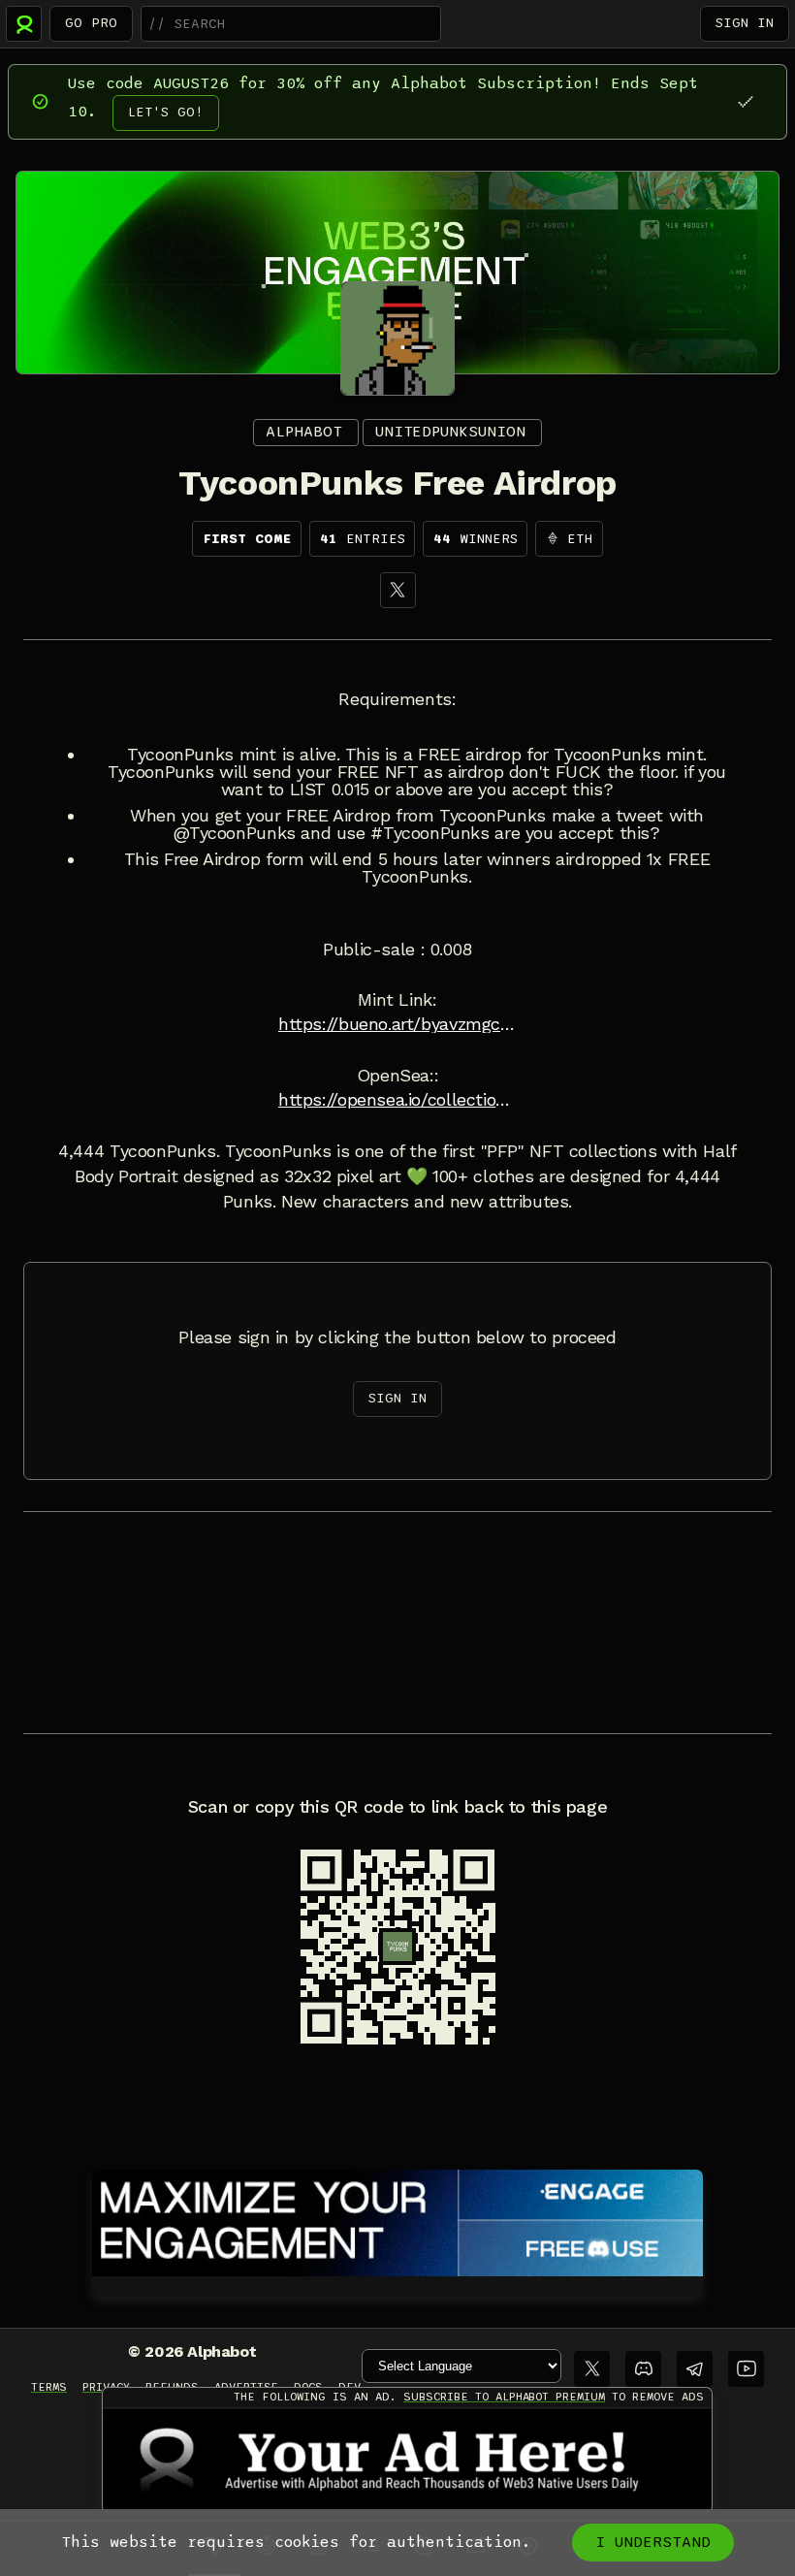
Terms (49, 2387)
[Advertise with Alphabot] (407, 2460)
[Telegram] (695, 2369)
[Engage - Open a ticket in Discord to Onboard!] (397, 2219)
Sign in (745, 23)
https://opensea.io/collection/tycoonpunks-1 (397, 1100)
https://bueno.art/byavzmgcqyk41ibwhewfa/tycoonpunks (397, 1024)
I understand (653, 2542)
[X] (398, 590)
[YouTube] (746, 2369)
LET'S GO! (166, 112)
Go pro (91, 23)
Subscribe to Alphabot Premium (504, 2397)
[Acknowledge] (745, 101)
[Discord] (643, 2369)
